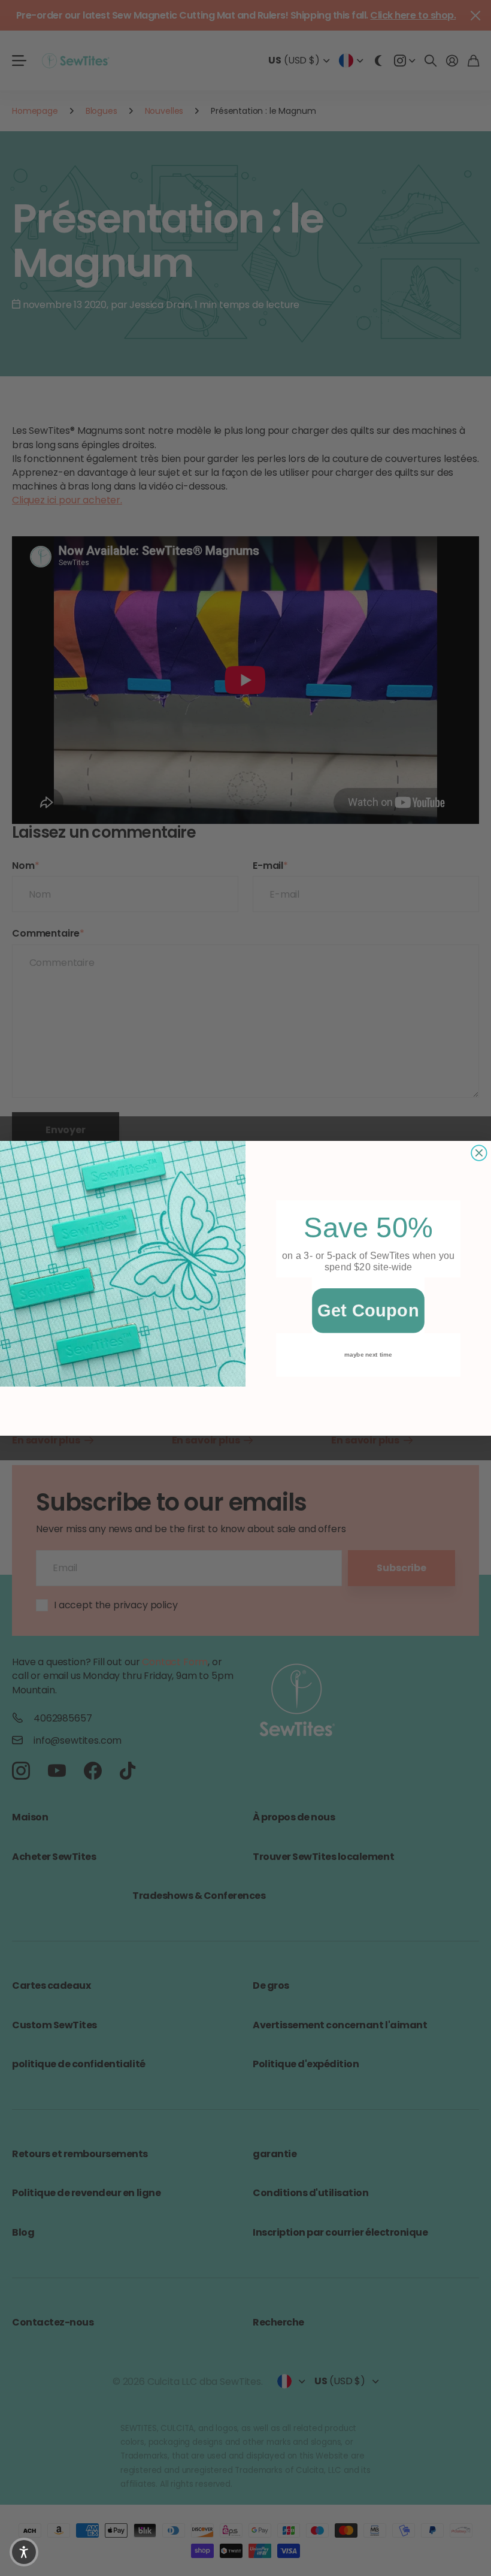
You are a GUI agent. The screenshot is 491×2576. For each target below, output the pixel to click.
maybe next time (368, 1354)
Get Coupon (368, 1310)
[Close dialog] (479, 1153)
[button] (24, 2552)
